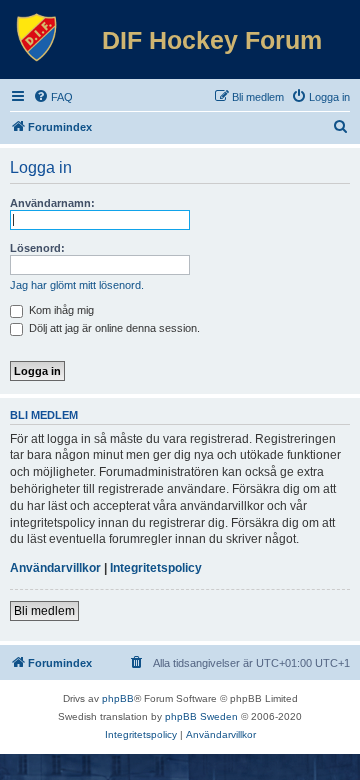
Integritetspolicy (156, 568)
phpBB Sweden (201, 716)
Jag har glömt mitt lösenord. (77, 285)
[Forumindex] (37, 38)
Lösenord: (37, 248)
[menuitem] (53, 97)
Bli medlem (44, 611)
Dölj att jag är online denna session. (113, 328)
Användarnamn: (52, 203)
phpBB (118, 698)
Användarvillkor (55, 568)
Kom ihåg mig (60, 310)
